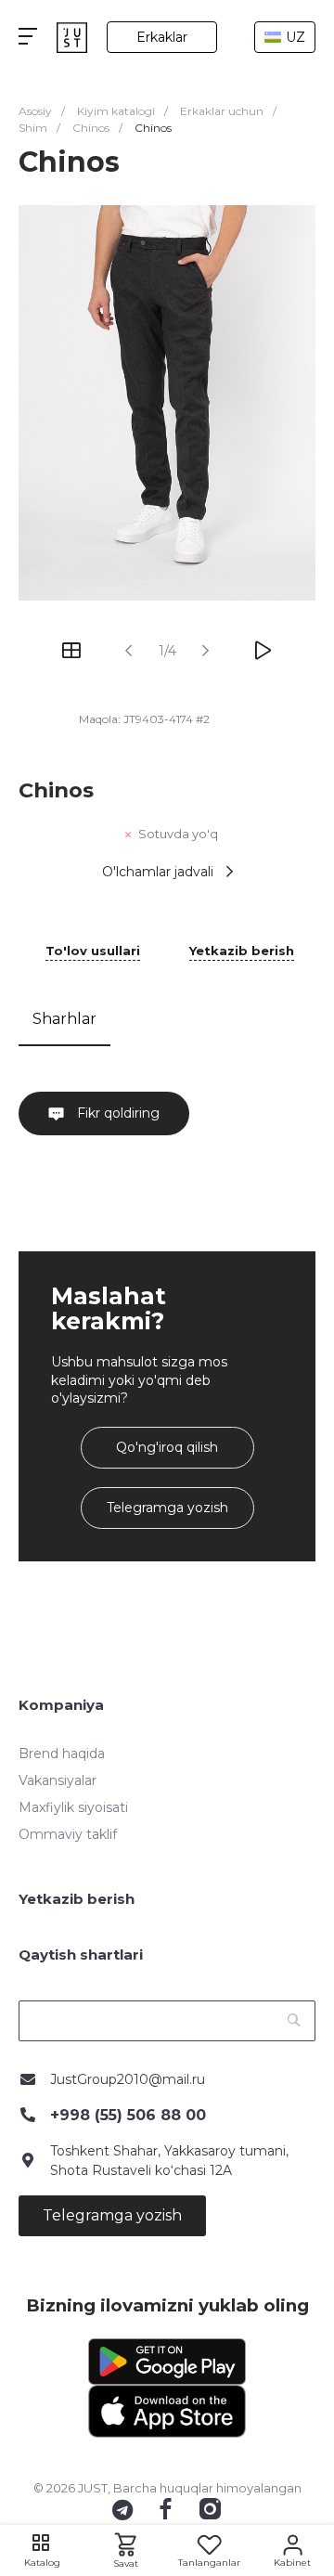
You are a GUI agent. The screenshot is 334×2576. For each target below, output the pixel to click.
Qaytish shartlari (81, 1955)
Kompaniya (61, 1705)
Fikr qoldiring (116, 1113)
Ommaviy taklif (68, 1834)
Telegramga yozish (167, 1508)
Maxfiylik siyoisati (73, 1807)
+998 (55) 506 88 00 (128, 2115)
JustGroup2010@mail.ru (128, 2079)
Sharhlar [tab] (64, 1019)
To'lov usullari (93, 951)
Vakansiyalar (58, 1780)
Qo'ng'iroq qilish (167, 1447)
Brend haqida (62, 1754)
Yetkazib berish (242, 951)
